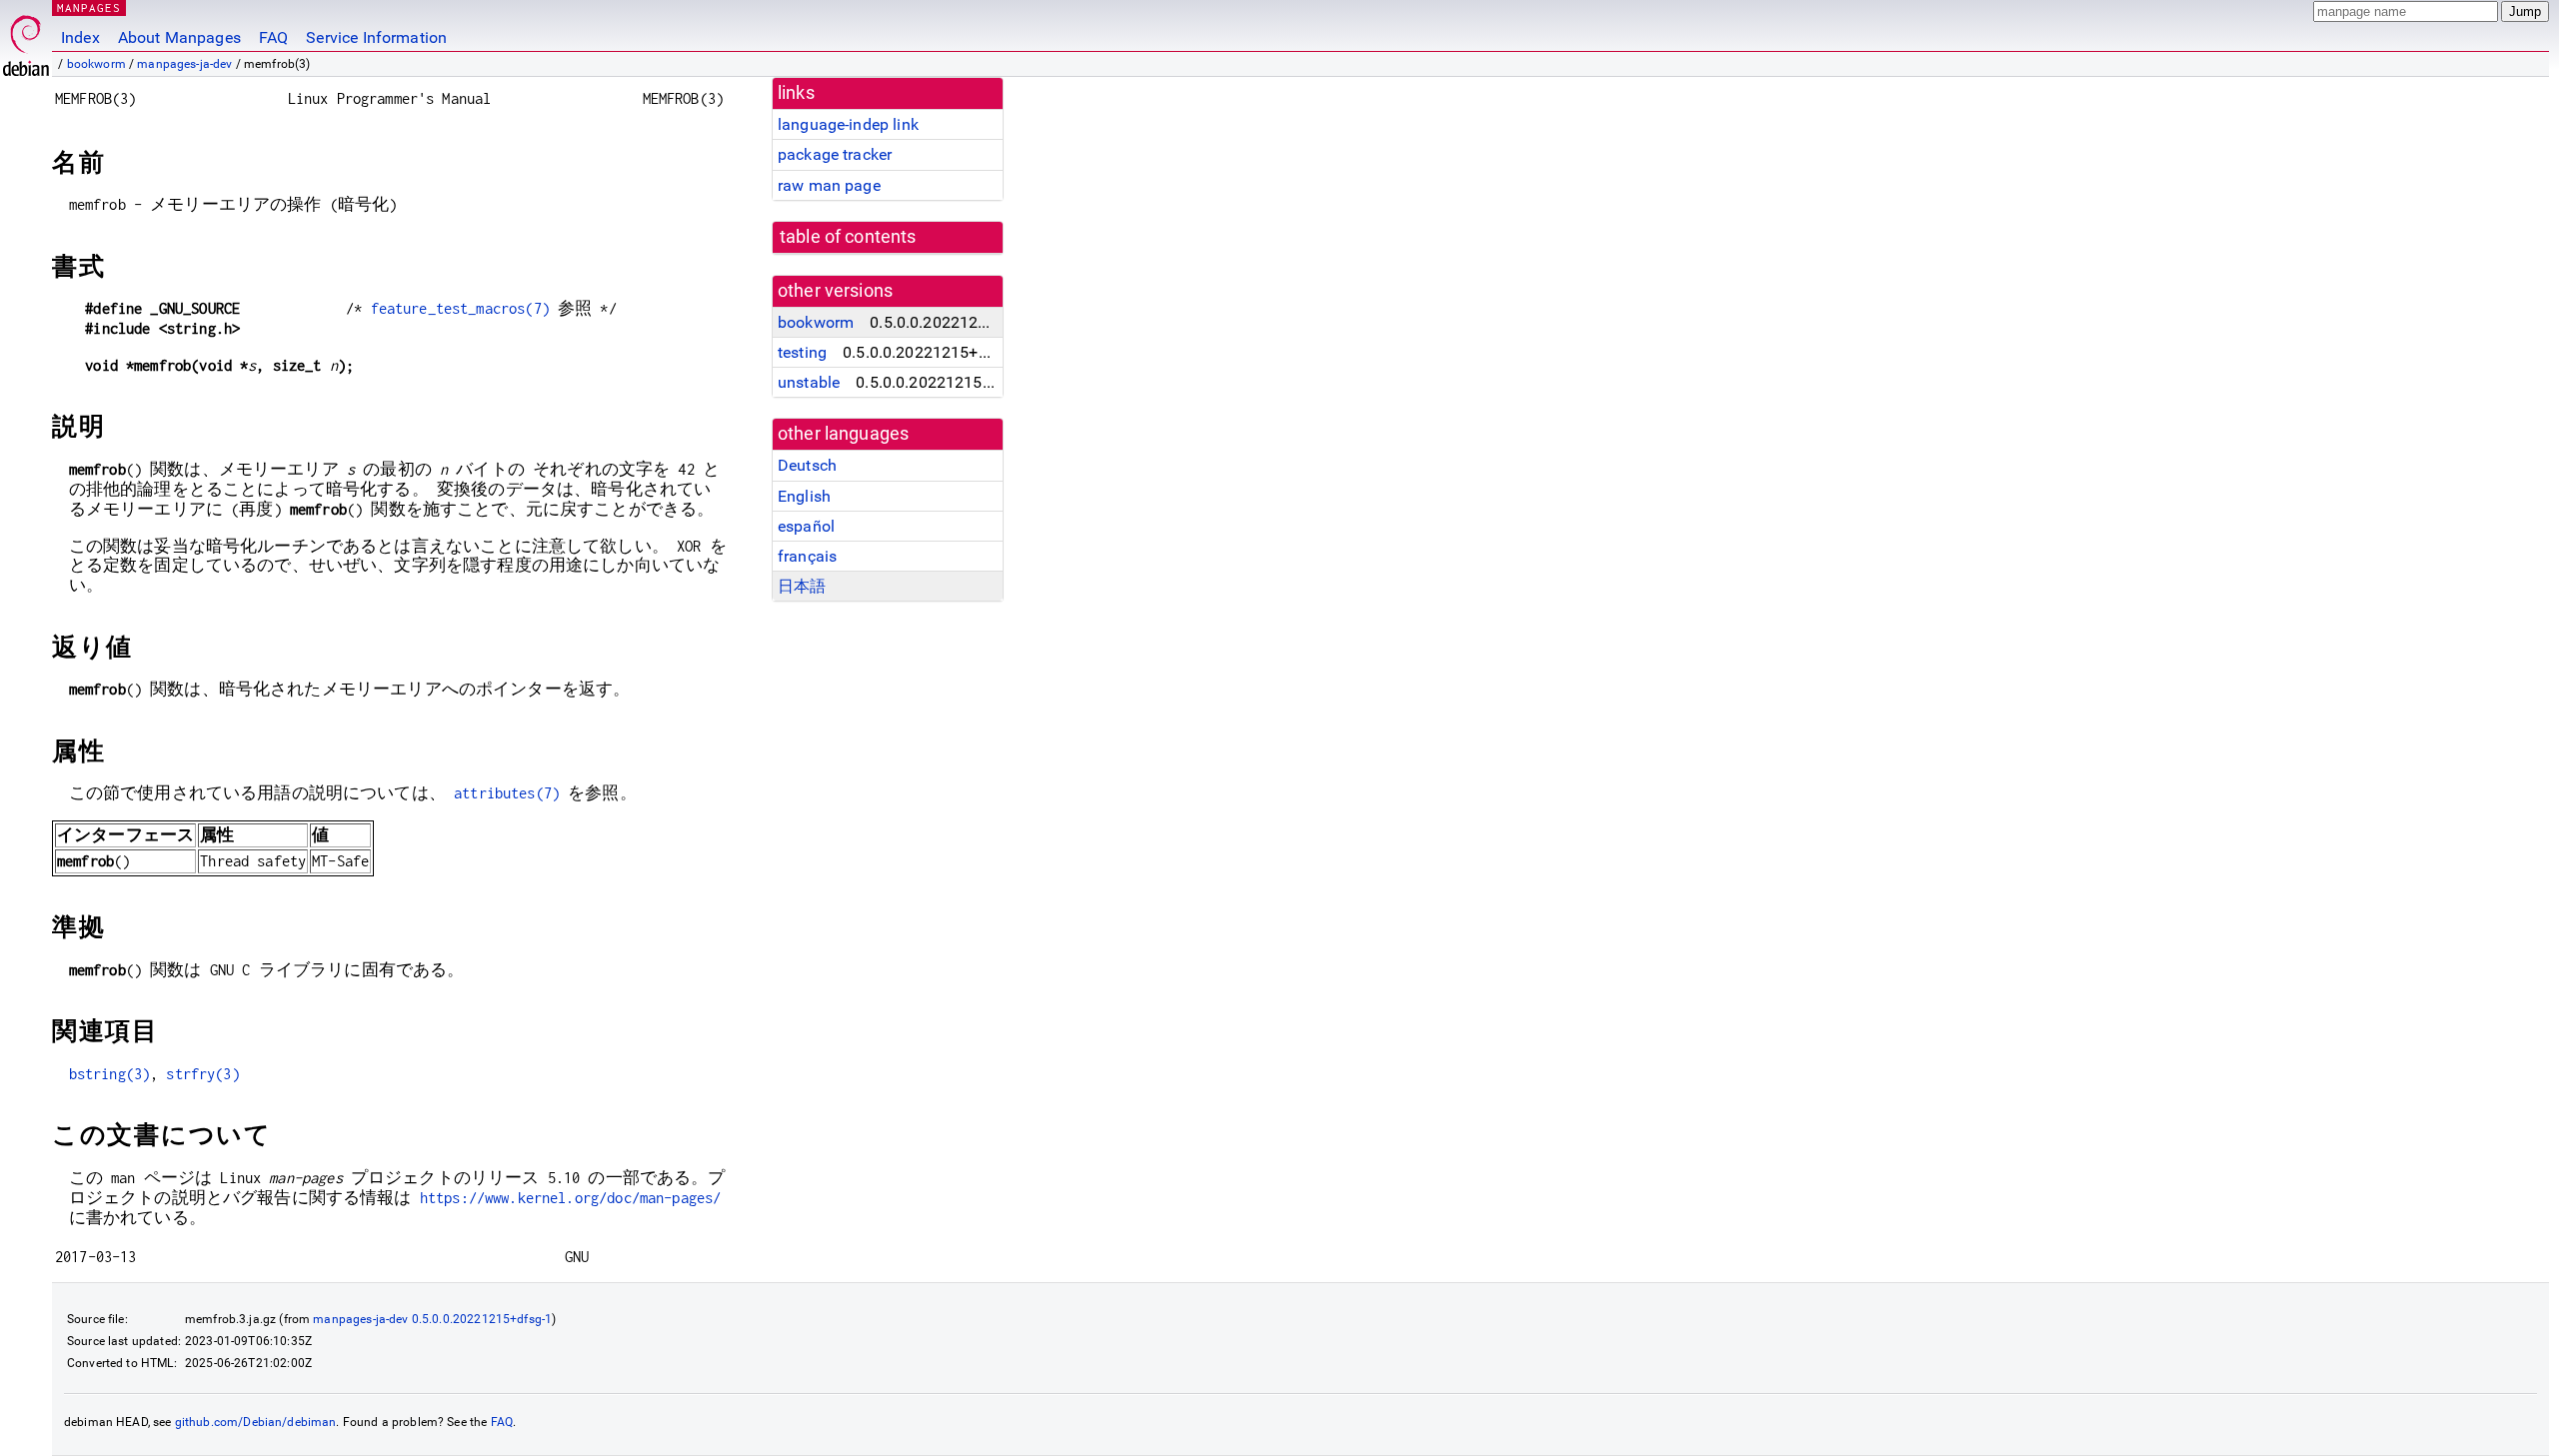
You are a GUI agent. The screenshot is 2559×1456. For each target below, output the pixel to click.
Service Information (376, 37)
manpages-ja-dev (184, 64)
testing (802, 352)
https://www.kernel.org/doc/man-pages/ (571, 1198)
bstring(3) (110, 1074)
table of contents (848, 237)
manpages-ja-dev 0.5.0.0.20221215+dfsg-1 (432, 1319)
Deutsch (807, 465)
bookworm (96, 64)
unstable (809, 382)
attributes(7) (507, 793)
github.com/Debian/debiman (256, 1422)
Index (80, 37)
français (807, 556)
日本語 (802, 586)
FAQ (273, 37)
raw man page (829, 185)
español (806, 526)
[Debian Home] (26, 40)
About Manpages (179, 37)
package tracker (835, 154)
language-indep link (848, 124)
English (804, 496)
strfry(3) (202, 1074)
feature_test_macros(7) (460, 308)
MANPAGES (89, 7)
